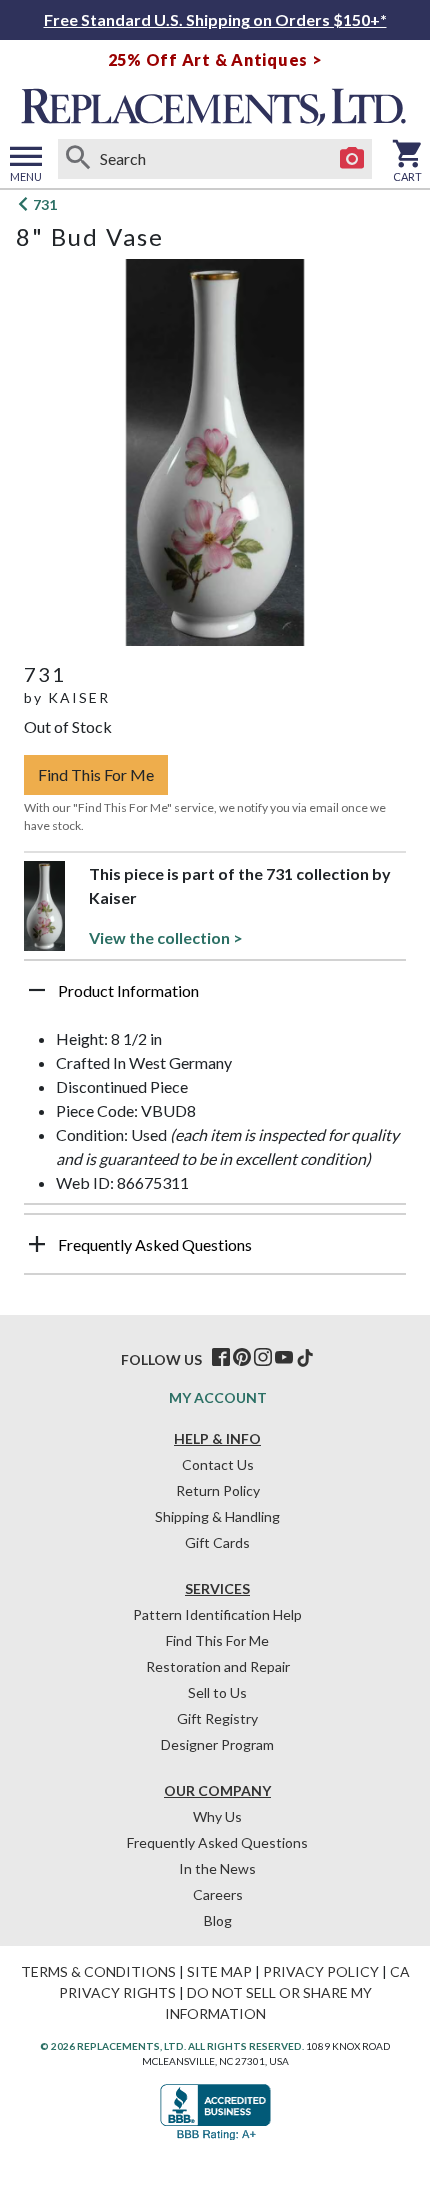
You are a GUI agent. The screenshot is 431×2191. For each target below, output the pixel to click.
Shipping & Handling (217, 1516)
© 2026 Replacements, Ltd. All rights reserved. (172, 2046)
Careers (218, 1894)
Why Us (217, 1816)
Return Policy (218, 1490)
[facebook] (221, 1358)
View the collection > (166, 937)
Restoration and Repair (218, 1666)
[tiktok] (305, 1358)
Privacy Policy (321, 1971)
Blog (218, 1920)
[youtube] (284, 1358)
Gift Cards (217, 1542)
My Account (218, 1397)
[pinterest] (242, 1358)
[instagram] (263, 1358)
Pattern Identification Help (217, 1614)
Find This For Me (96, 774)
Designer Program (217, 1744)
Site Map (219, 1971)
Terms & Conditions (98, 1971)
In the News (217, 1868)
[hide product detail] (37, 990)
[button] (215, 998)
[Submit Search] (78, 159)
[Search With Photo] (352, 159)
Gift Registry (217, 1718)
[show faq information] (37, 1244)
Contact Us (218, 1464)
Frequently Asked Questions (217, 1842)
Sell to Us (217, 1692)
